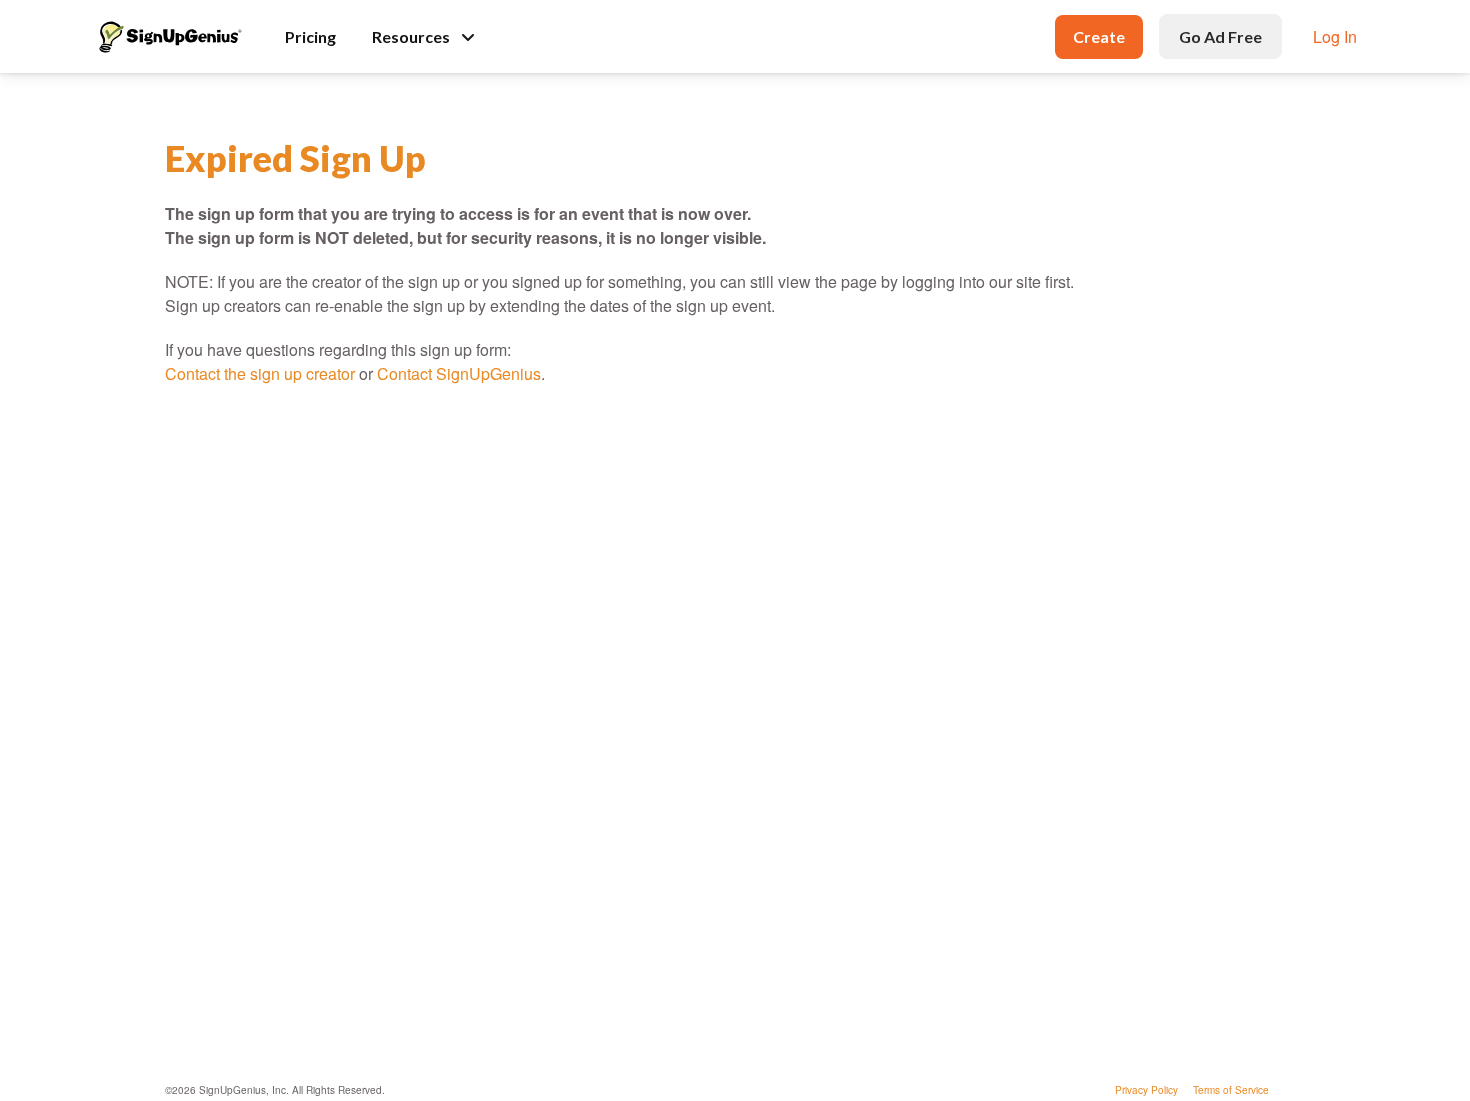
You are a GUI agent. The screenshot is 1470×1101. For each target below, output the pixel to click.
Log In (1335, 36)
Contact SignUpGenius (459, 373)
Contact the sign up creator (260, 373)
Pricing (310, 36)
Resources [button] (411, 36)
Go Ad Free (1220, 36)
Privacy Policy (1146, 1090)
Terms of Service (1231, 1090)
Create (1099, 36)
